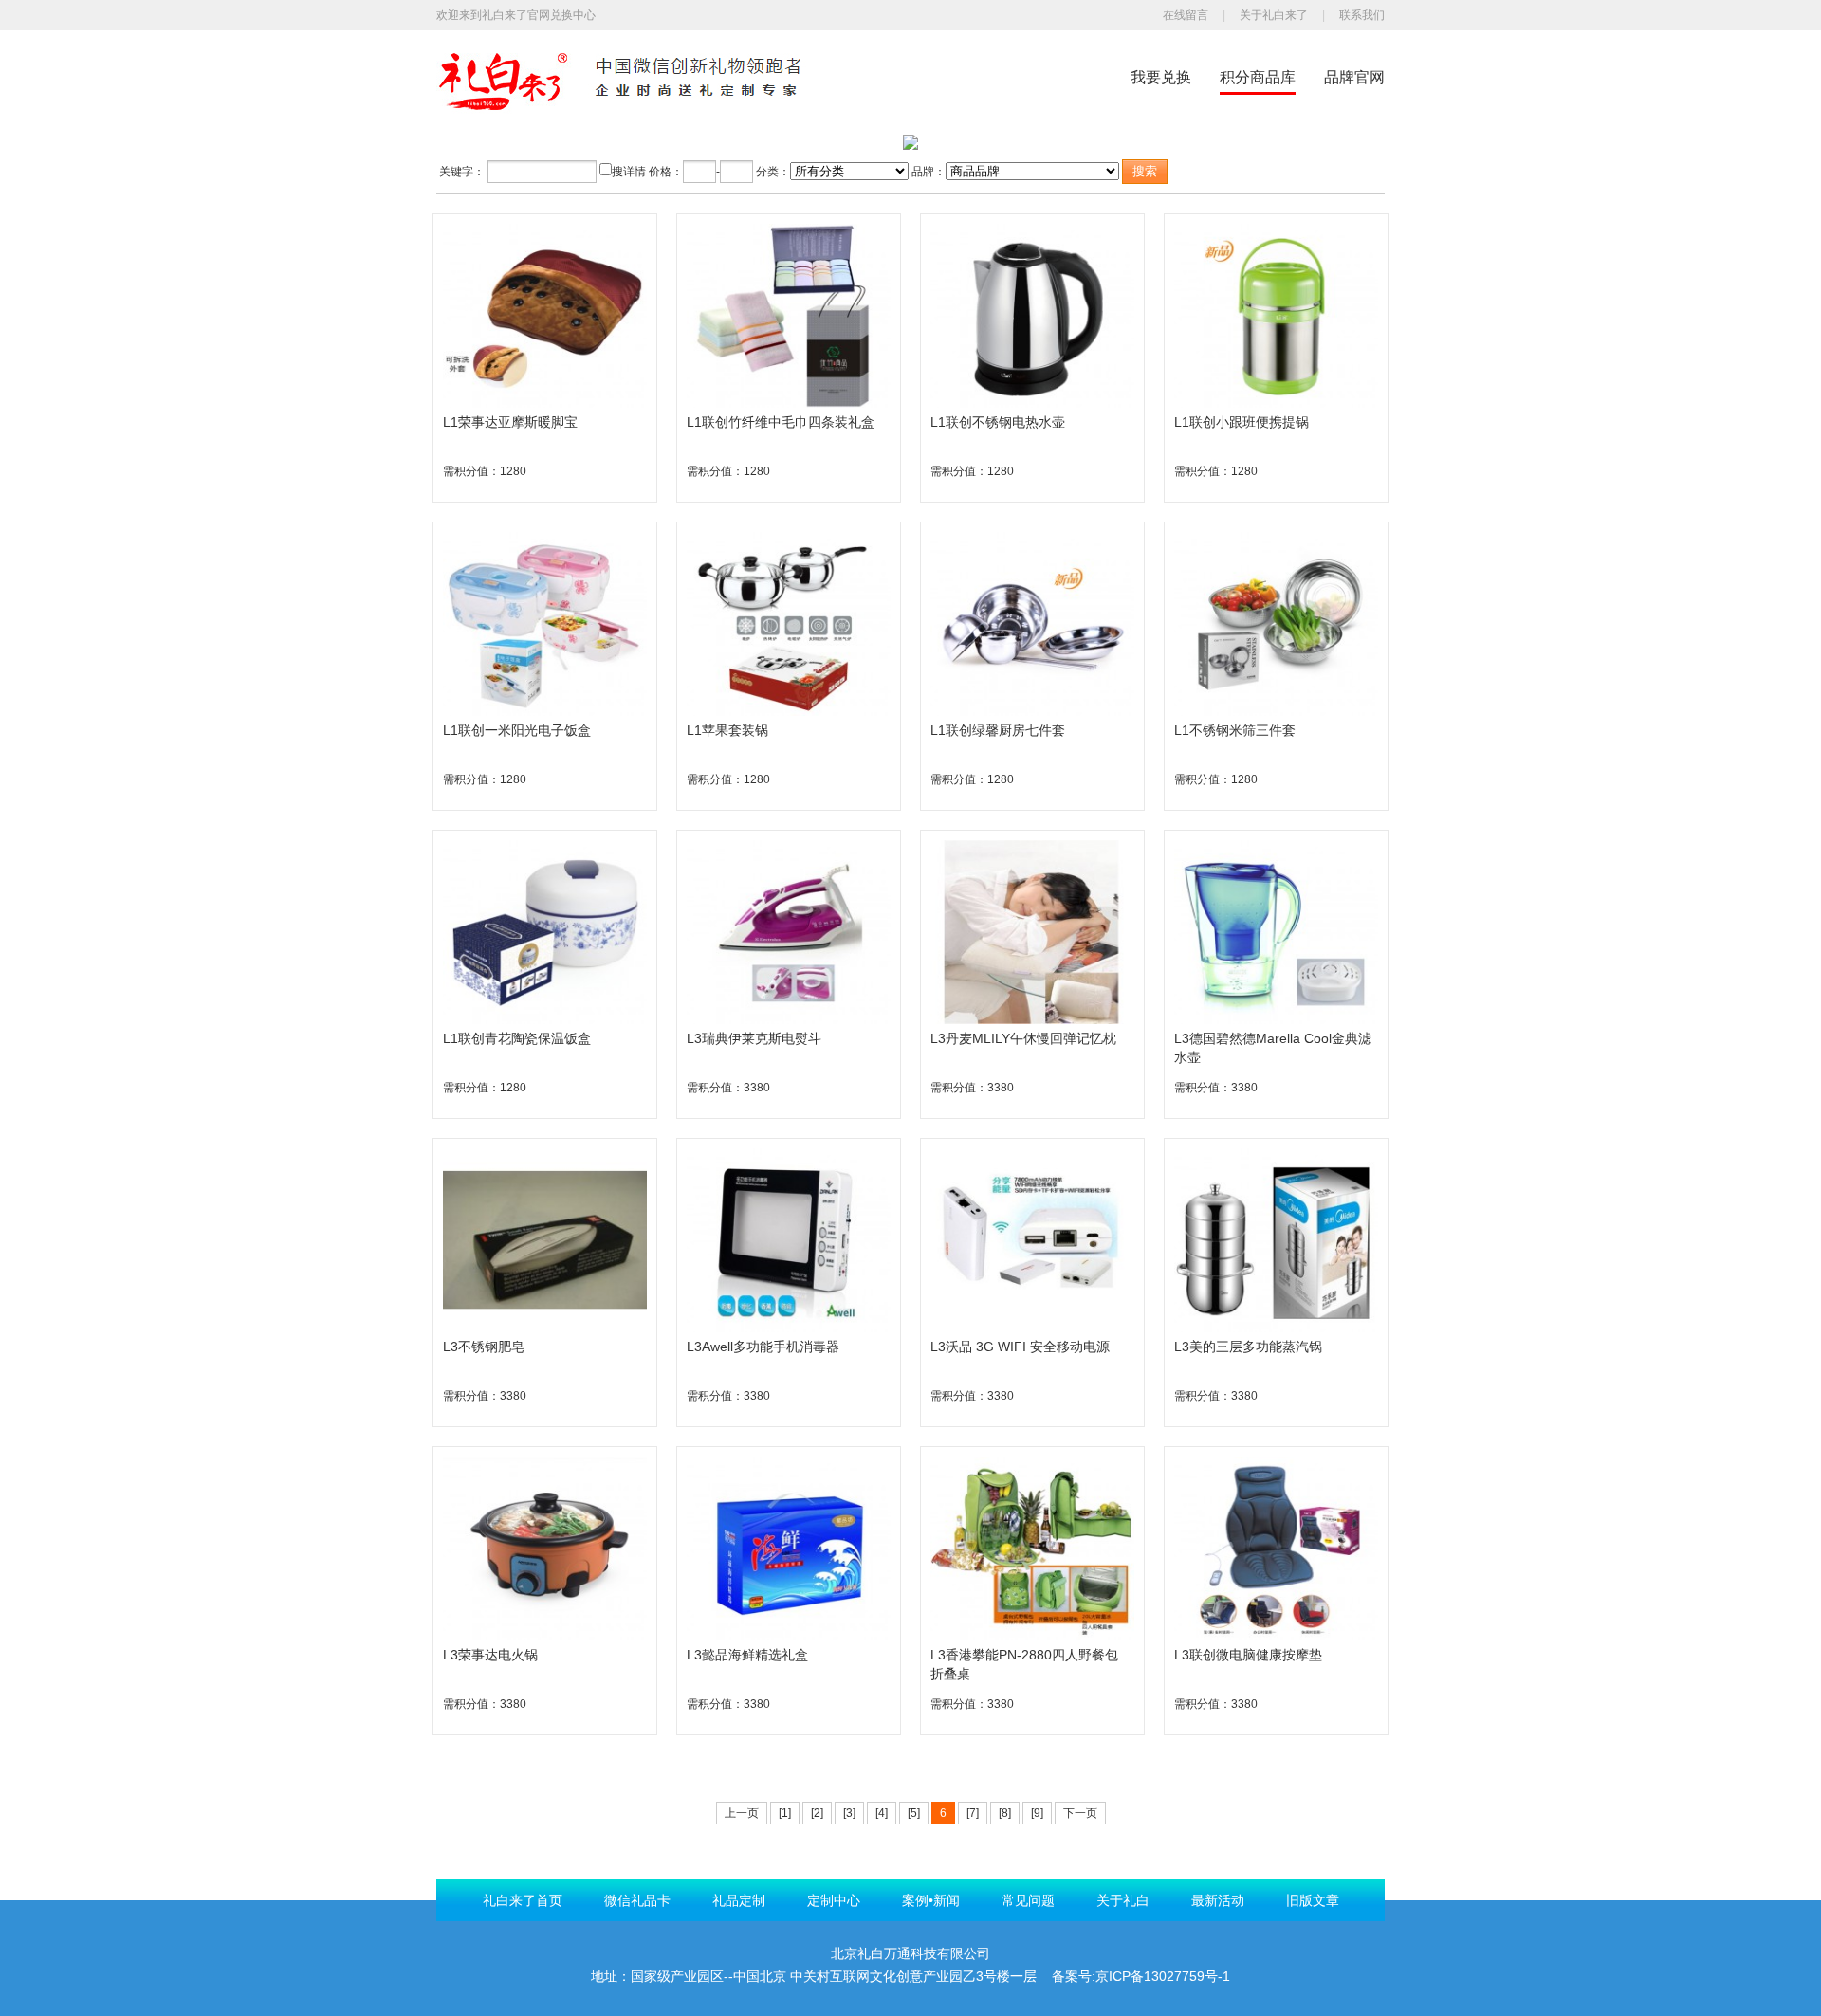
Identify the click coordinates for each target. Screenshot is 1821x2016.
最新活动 (1218, 1900)
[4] (882, 1813)
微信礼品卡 (637, 1900)
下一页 (1080, 1813)
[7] (973, 1813)
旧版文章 (1313, 1900)
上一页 (742, 1813)
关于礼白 (1123, 1900)
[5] (914, 1813)
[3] (849, 1813)
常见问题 (1028, 1900)
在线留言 (1186, 15)
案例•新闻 (931, 1900)
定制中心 (834, 1900)
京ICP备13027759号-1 (1163, 1976)
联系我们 (1362, 15)
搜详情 (629, 172)
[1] (785, 1813)
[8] (1005, 1813)
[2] (817, 1813)
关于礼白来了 (1274, 15)
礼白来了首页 (523, 1900)
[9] (1037, 1813)
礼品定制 (739, 1900)
